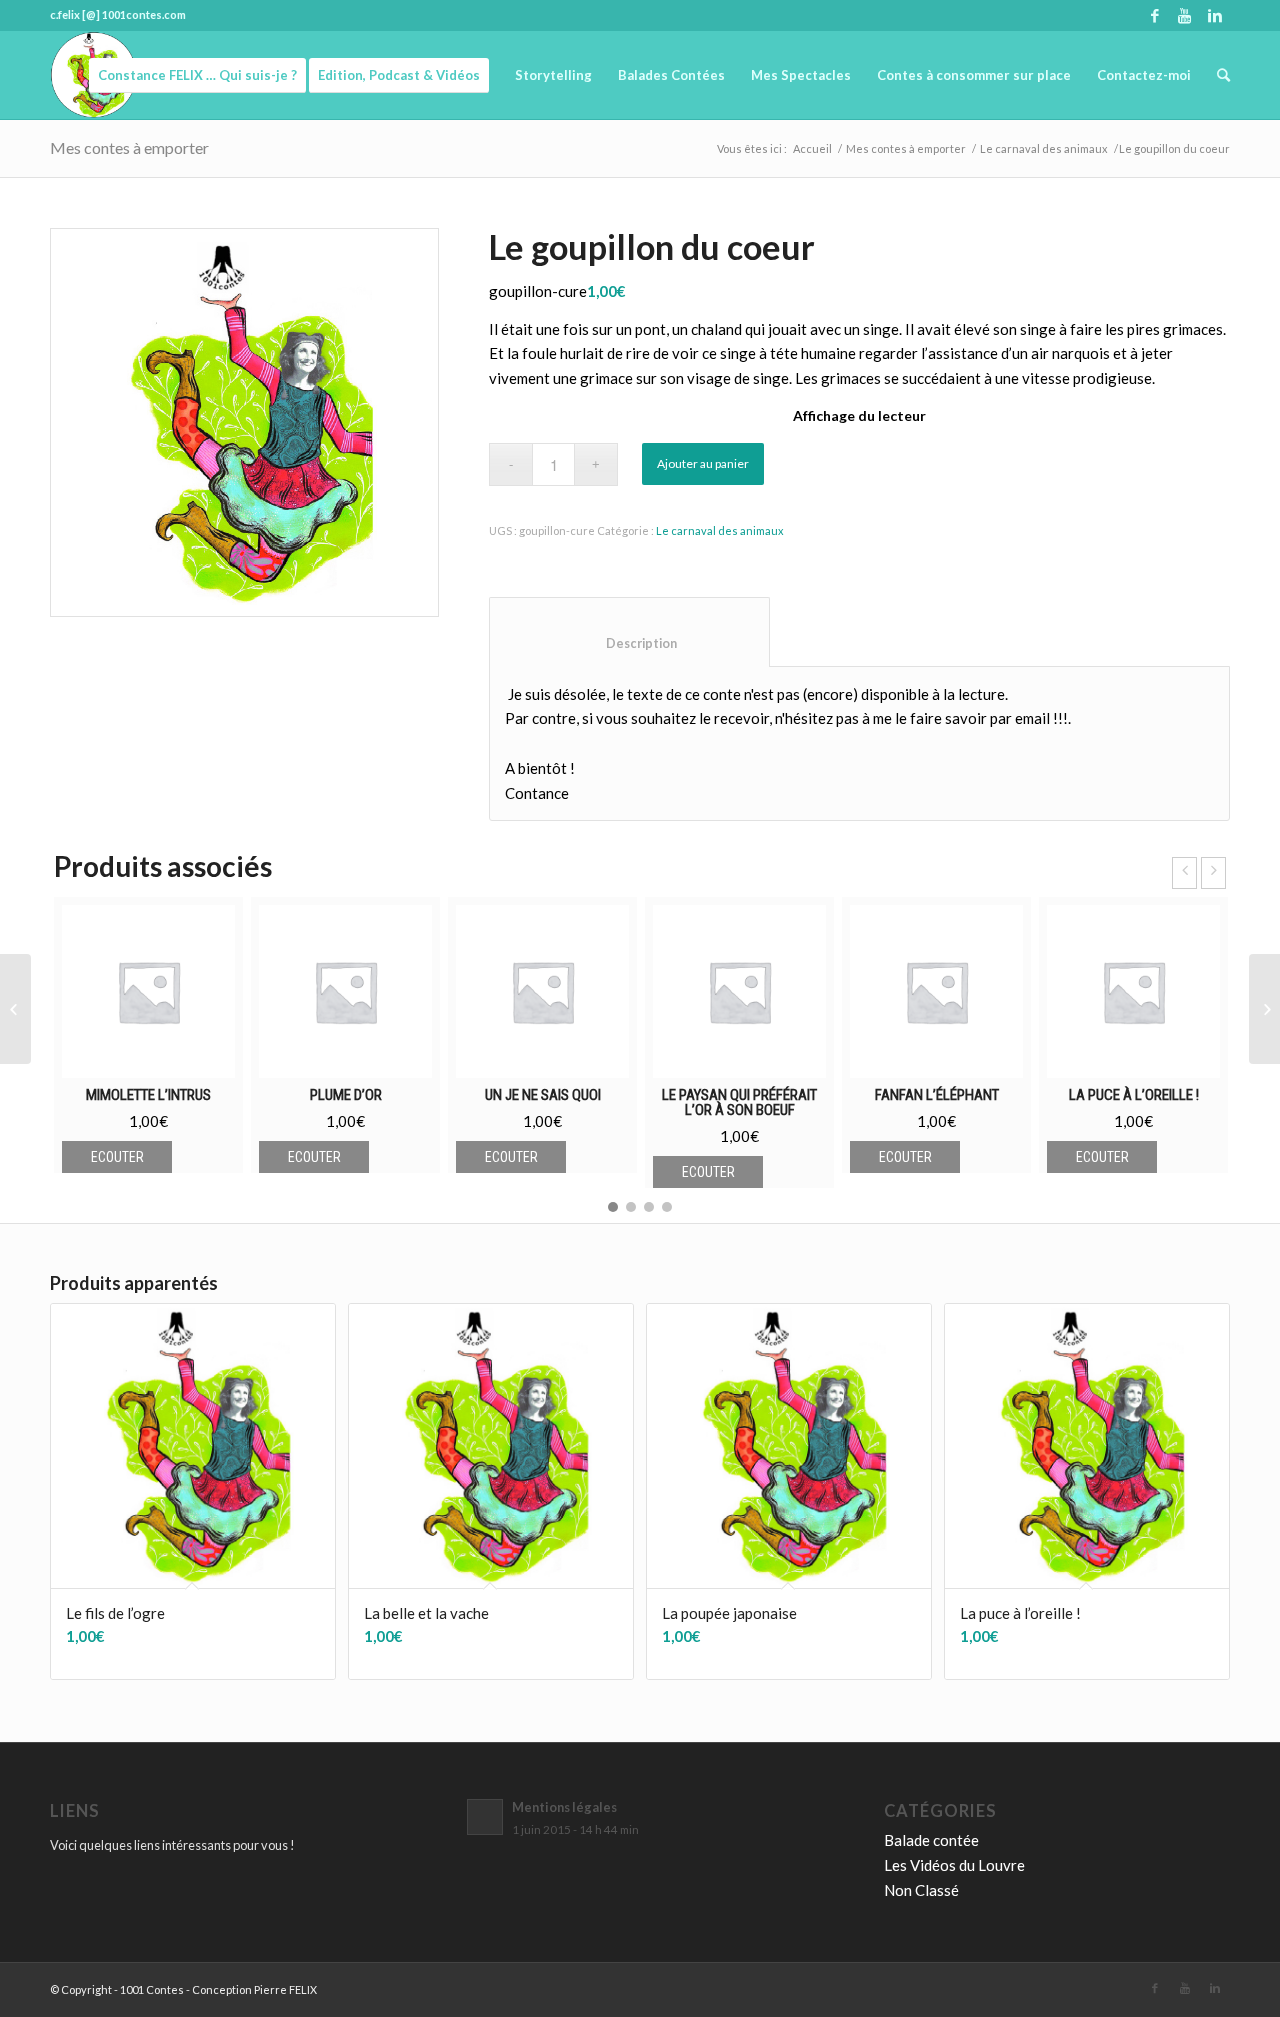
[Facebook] (1154, 15)
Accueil (812, 148)
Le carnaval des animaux (1044, 148)
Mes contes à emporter (129, 147)
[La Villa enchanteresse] (15, 1009)
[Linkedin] (1215, 15)
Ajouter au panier (703, 463)
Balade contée (931, 1840)
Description (630, 643)
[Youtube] (1184, 15)
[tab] (629, 632)
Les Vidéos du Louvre (954, 1865)
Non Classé (921, 1890)
